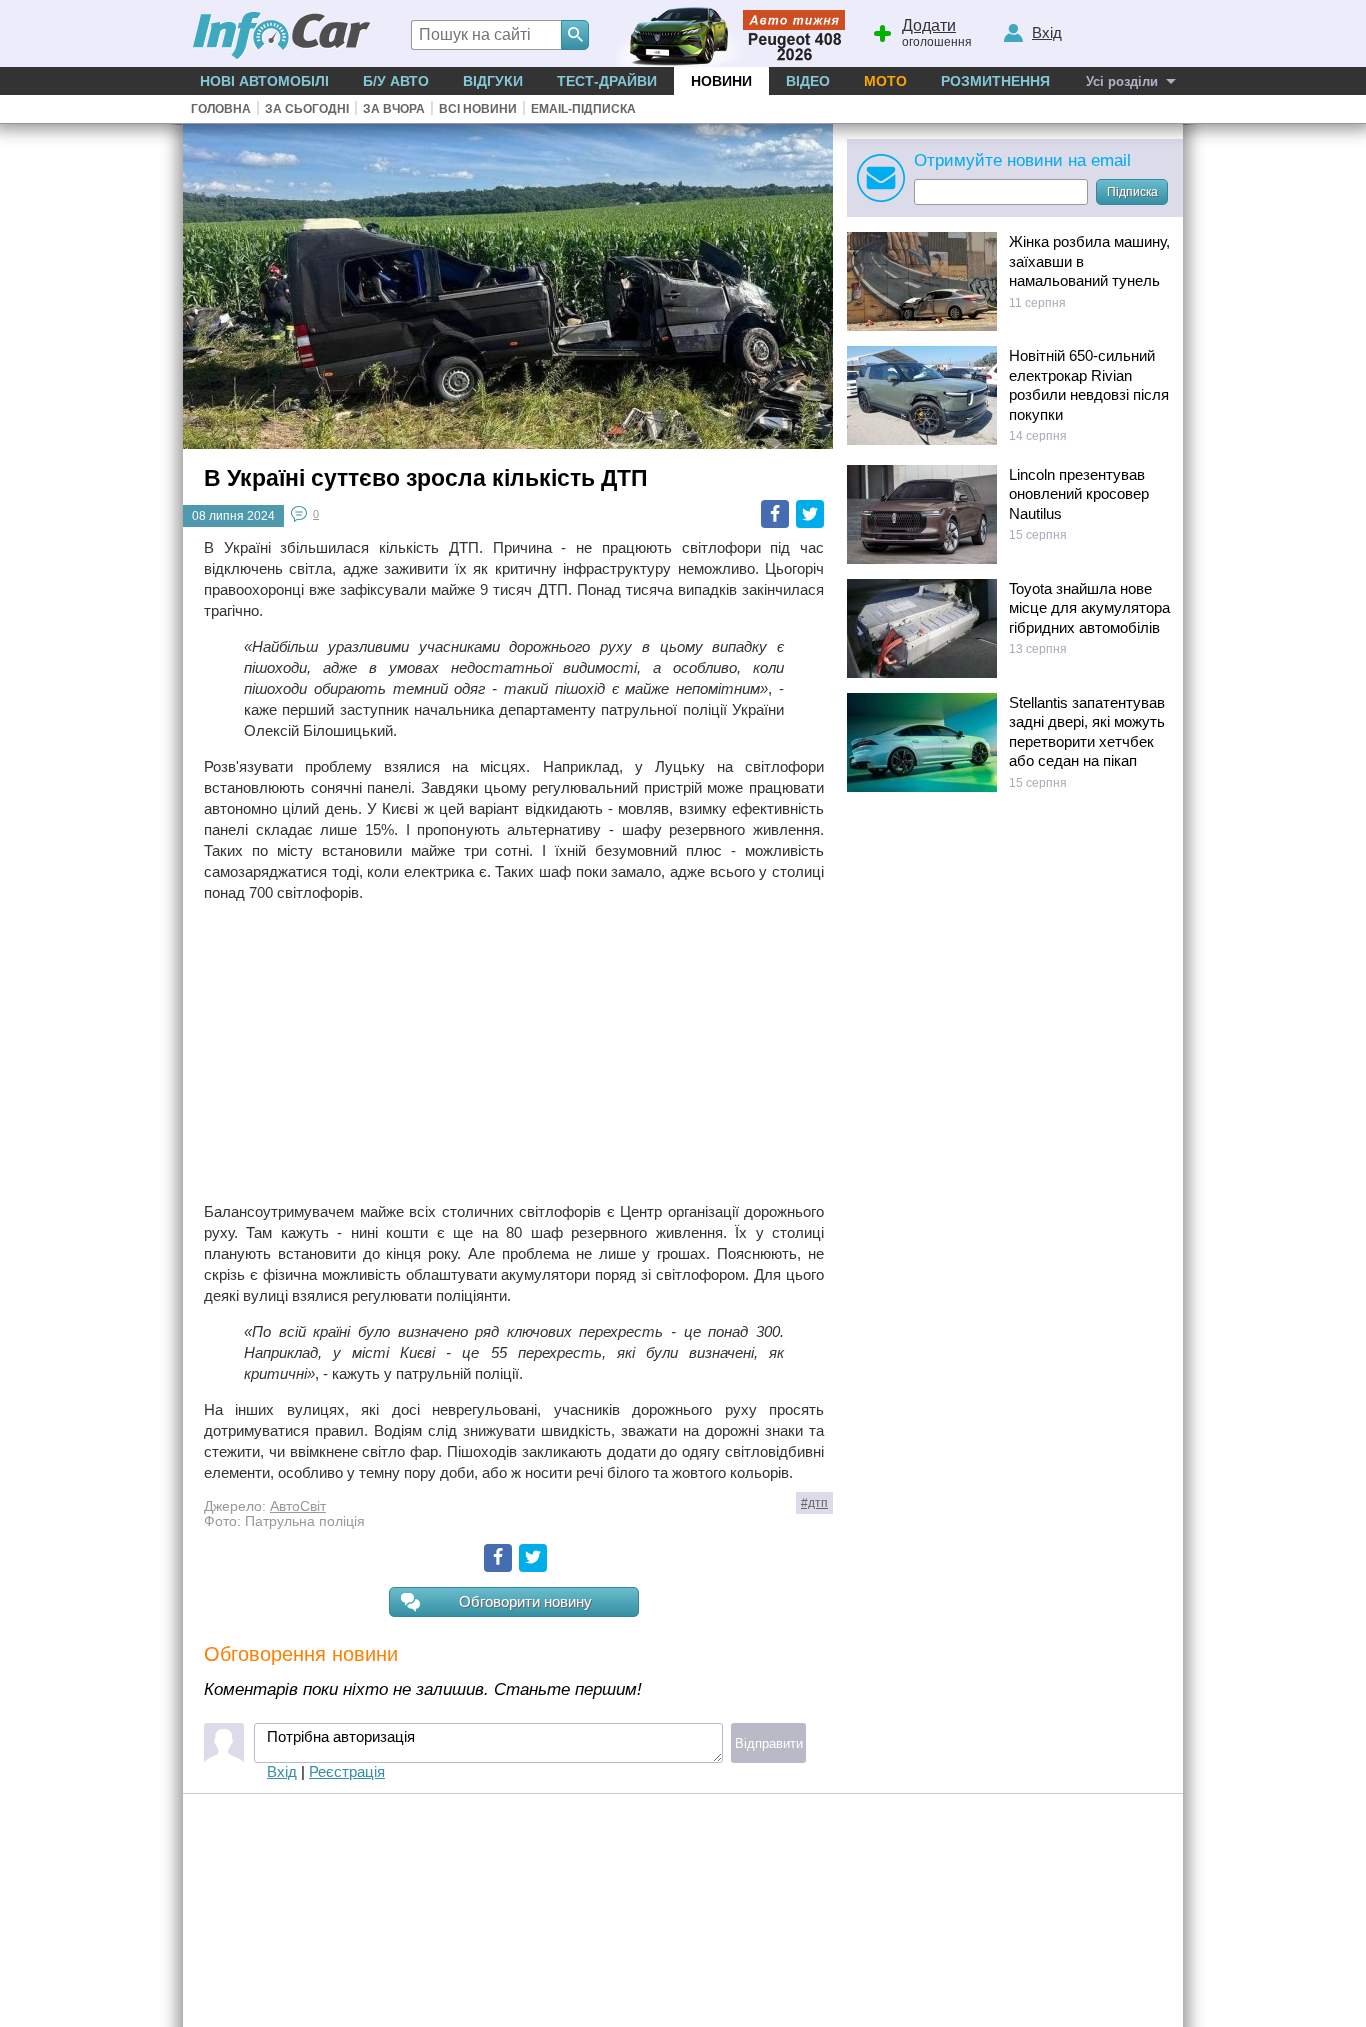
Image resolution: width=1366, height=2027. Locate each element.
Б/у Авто (396, 81)
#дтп (814, 1503)
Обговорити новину (525, 1601)
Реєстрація (347, 1771)
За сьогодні (307, 109)
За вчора (394, 109)
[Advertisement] (514, 1052)
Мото (885, 81)
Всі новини (478, 109)
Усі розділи (1122, 81)
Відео (808, 81)
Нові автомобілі (264, 81)
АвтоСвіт (298, 1506)
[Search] (575, 35)
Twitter (810, 514)
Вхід (282, 1771)
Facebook (775, 514)
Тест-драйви (607, 81)
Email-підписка (583, 109)
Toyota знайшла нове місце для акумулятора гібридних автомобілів (1089, 608)
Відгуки (493, 81)
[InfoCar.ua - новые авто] (282, 36)
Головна (221, 109)
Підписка (1132, 192)
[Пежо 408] (725, 33)
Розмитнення (995, 81)
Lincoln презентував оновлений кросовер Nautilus (1079, 494)
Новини (721, 81)
